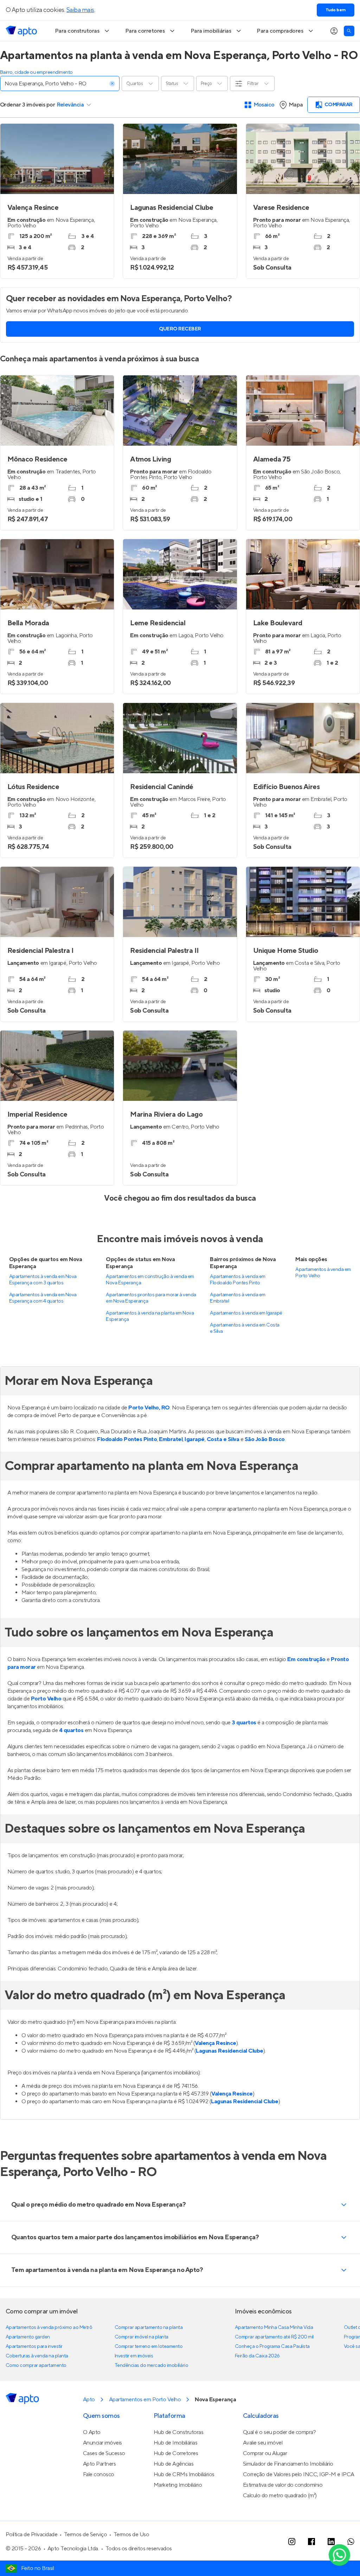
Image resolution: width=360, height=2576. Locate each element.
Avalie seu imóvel (263, 2443)
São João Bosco (265, 1439)
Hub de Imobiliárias (176, 2443)
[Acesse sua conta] (334, 31)
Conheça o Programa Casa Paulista (272, 2346)
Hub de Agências (174, 2464)
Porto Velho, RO (149, 1408)
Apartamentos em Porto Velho (145, 2400)
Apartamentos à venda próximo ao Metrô (49, 2328)
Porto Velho (46, 1699)
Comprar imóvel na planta (142, 2337)
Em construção (306, 1659)
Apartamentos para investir (34, 2346)
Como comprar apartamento (36, 2365)
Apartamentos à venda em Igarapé (246, 1313)
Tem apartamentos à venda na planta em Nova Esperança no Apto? (107, 2270)
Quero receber (180, 329)
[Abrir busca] (349, 31)
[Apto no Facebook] (311, 2542)
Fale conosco (99, 2474)
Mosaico (264, 105)
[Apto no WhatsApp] (351, 2542)
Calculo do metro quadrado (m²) (280, 2496)
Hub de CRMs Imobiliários (184, 2474)
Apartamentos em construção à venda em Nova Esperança (150, 1280)
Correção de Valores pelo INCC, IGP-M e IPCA (299, 2474)
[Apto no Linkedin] (331, 2542)
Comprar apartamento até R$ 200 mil (274, 2337)
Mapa (296, 105)
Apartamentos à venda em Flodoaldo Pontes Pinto (237, 1280)
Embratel (171, 1439)
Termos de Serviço (86, 2535)
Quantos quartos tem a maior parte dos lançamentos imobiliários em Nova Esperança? (135, 2237)
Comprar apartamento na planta (149, 2328)
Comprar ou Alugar (265, 2453)
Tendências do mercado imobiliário (151, 2365)
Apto (89, 2400)
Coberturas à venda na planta (37, 2356)
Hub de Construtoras (179, 2432)
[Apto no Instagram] (292, 2542)
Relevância (70, 105)
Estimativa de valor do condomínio (283, 2485)
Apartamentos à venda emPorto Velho (323, 1273)
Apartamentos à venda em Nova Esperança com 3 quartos (43, 1280)
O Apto (92, 2432)
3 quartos (244, 1723)
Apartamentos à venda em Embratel (237, 1298)
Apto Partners (99, 2464)
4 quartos (71, 1730)
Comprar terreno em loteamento (149, 2346)
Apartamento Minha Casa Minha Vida (274, 2328)
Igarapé (195, 1439)
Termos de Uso (131, 2535)
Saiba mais (80, 10)
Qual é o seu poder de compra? (279, 2432)
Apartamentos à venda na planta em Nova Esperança (150, 1316)
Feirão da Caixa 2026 (257, 2356)
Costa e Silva (223, 1439)
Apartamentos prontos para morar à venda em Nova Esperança (151, 1298)
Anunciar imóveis (102, 2443)
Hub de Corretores (176, 2453)
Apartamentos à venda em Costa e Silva (245, 1328)
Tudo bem (336, 10)
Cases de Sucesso (104, 2453)
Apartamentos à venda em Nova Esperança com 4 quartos (43, 1298)
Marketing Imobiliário (178, 2485)
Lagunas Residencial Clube (229, 2051)
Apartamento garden (28, 2337)
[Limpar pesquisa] (112, 84)
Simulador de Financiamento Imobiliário (288, 2464)
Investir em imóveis (134, 2356)
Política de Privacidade (31, 2535)
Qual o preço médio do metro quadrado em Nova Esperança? (98, 2205)
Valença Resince (216, 2043)
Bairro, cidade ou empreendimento (36, 72)
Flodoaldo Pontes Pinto (127, 1439)
